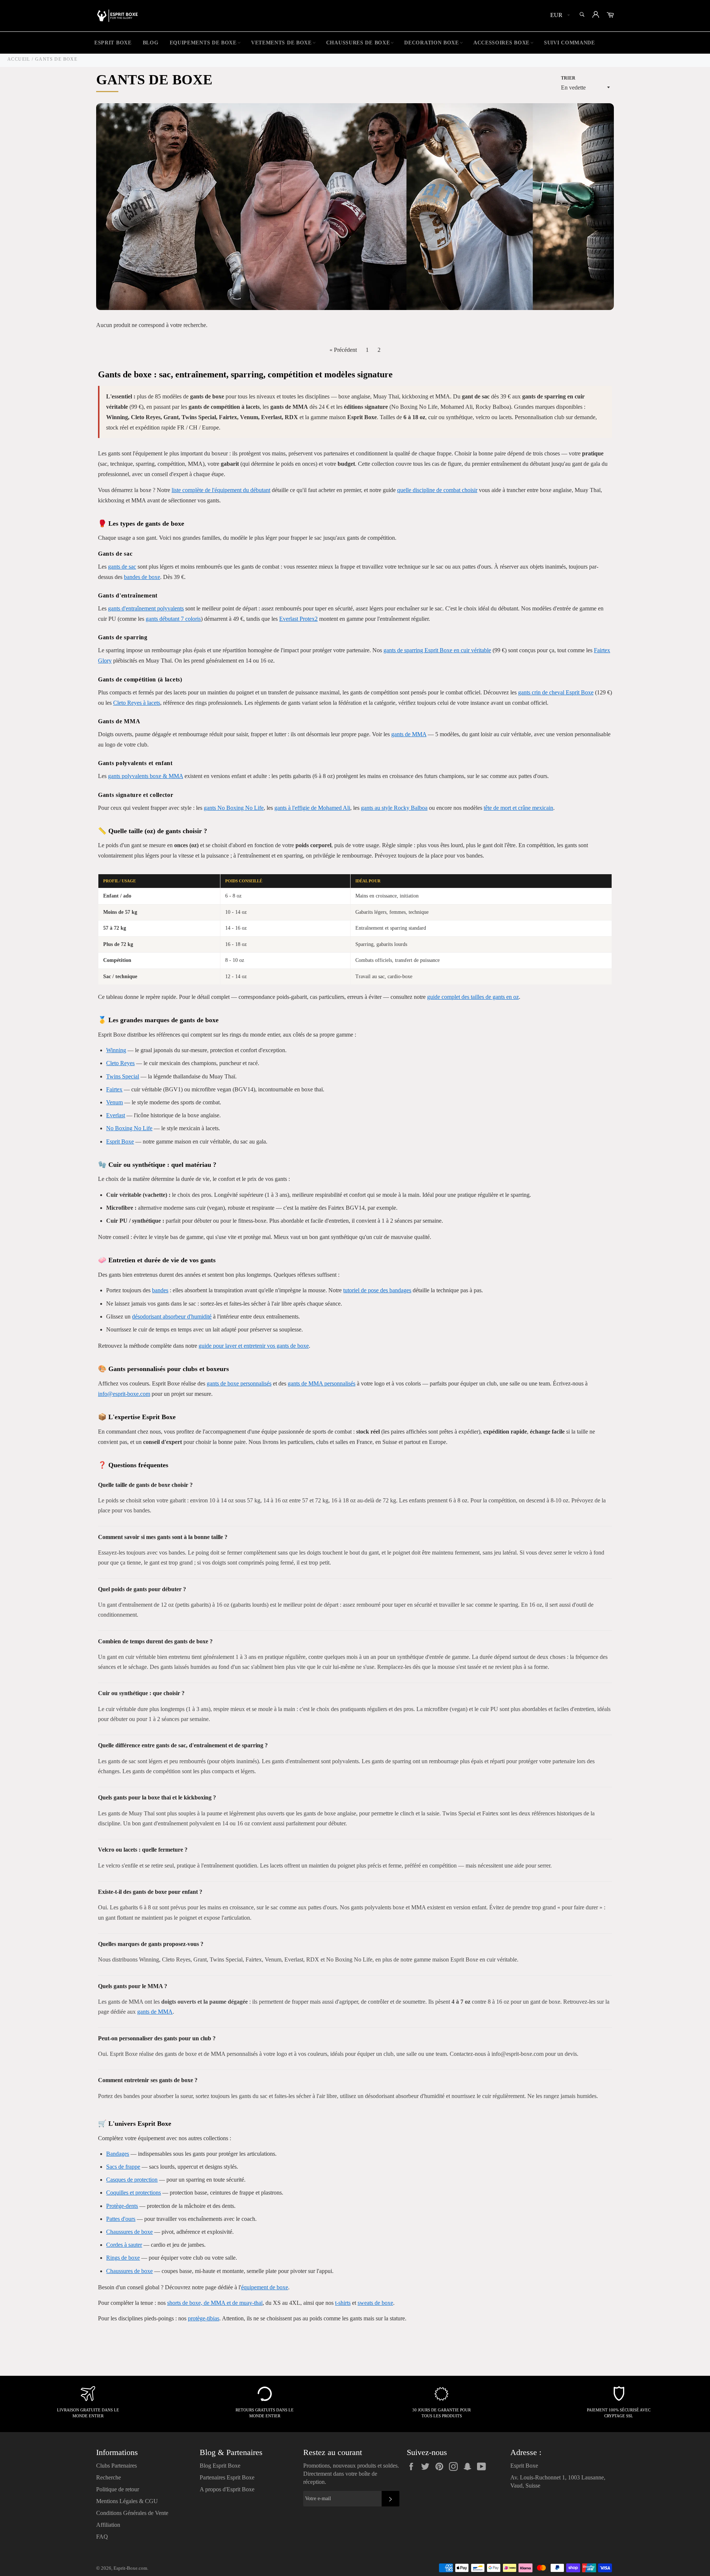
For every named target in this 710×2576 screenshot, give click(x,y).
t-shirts (343, 2303)
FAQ (102, 2537)
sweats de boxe (375, 2303)
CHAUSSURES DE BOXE (358, 43)
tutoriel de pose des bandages (377, 1290)
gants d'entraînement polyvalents (146, 608)
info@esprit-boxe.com (124, 1394)
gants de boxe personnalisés (239, 1383)
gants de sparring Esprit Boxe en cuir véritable (437, 650)
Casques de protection (132, 2180)
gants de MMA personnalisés (322, 1383)
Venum (114, 1102)
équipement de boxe (265, 2287)
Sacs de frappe (123, 2167)
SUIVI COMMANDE (569, 43)
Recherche (109, 2477)
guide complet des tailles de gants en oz (473, 997)
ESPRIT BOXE (113, 43)
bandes (160, 1290)
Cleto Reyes (120, 1063)
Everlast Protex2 (298, 619)
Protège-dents (122, 2206)
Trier (568, 78)
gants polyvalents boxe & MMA (146, 776)
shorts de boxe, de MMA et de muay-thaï (215, 2303)
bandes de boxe (142, 577)
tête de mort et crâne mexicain (518, 808)
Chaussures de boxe (129, 2232)
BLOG (151, 43)
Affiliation (108, 2525)
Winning (116, 1050)
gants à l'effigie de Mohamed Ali (312, 808)
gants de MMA (409, 734)
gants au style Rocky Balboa (394, 808)
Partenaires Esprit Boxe (227, 2477)
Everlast (116, 1115)
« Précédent (343, 350)
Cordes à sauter (124, 2245)
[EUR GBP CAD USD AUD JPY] (559, 16)
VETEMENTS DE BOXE (281, 43)
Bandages (118, 2154)
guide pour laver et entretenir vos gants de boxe (254, 1346)
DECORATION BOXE (432, 43)
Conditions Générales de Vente (132, 2513)
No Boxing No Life (129, 1128)
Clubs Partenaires (116, 2466)
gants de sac (122, 567)
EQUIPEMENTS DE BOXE (203, 43)
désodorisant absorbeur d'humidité (172, 1316)
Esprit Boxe (120, 1141)
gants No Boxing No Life (234, 808)
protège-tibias (204, 2318)
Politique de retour (118, 2489)
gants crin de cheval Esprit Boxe (556, 692)
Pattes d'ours (121, 2219)
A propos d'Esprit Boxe (227, 2489)
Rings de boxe (123, 2258)
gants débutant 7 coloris (173, 619)
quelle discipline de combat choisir (437, 490)
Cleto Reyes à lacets (137, 703)
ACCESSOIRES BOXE (501, 43)
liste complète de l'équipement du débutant (221, 490)
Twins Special (123, 1076)
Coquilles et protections (133, 2193)
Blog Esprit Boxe (220, 2466)
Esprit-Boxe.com (130, 2568)
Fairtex (114, 1089)
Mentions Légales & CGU (127, 2501)
